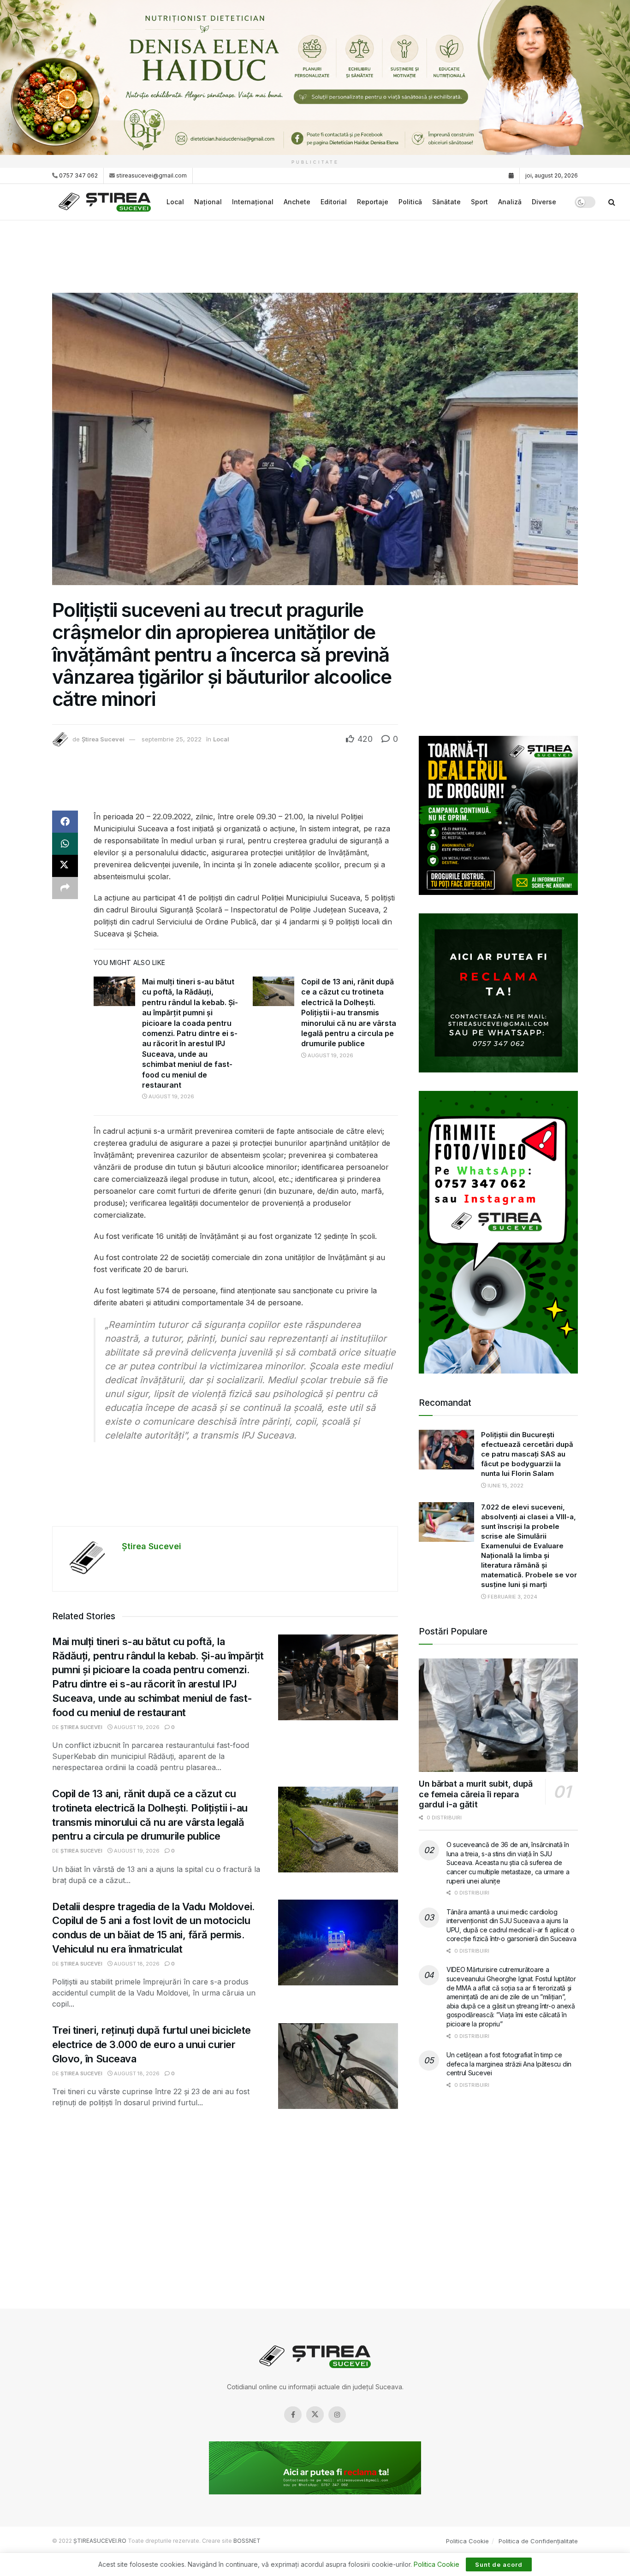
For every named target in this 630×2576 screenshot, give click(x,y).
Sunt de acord (499, 2564)
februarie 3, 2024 (512, 1597)
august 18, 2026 (136, 1964)
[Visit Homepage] (106, 202)
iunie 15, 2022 (505, 1486)
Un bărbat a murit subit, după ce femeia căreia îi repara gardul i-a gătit (476, 1794)
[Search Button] (612, 202)
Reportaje (373, 202)
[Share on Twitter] (65, 866)
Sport (479, 202)
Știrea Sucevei (103, 739)
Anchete (297, 202)
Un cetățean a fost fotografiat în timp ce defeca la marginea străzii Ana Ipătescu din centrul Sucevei (509, 2064)
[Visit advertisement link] (315, 77)
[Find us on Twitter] (315, 2415)
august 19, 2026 (171, 1096)
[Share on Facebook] (65, 822)
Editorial (334, 202)
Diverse (544, 202)
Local (175, 202)
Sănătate (446, 202)
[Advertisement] (315, 255)
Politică (410, 202)
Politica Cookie (467, 2541)
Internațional (253, 202)
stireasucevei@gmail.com (152, 175)
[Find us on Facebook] (293, 2415)
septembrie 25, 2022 (172, 739)
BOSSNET (247, 2541)
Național (208, 202)
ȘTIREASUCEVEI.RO (100, 2541)
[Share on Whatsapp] (65, 844)
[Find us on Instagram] (337, 2415)
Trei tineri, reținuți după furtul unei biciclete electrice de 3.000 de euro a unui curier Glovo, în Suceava (152, 2044)
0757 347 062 (78, 175)
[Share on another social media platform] (65, 888)
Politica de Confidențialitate (538, 2541)
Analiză (510, 202)
